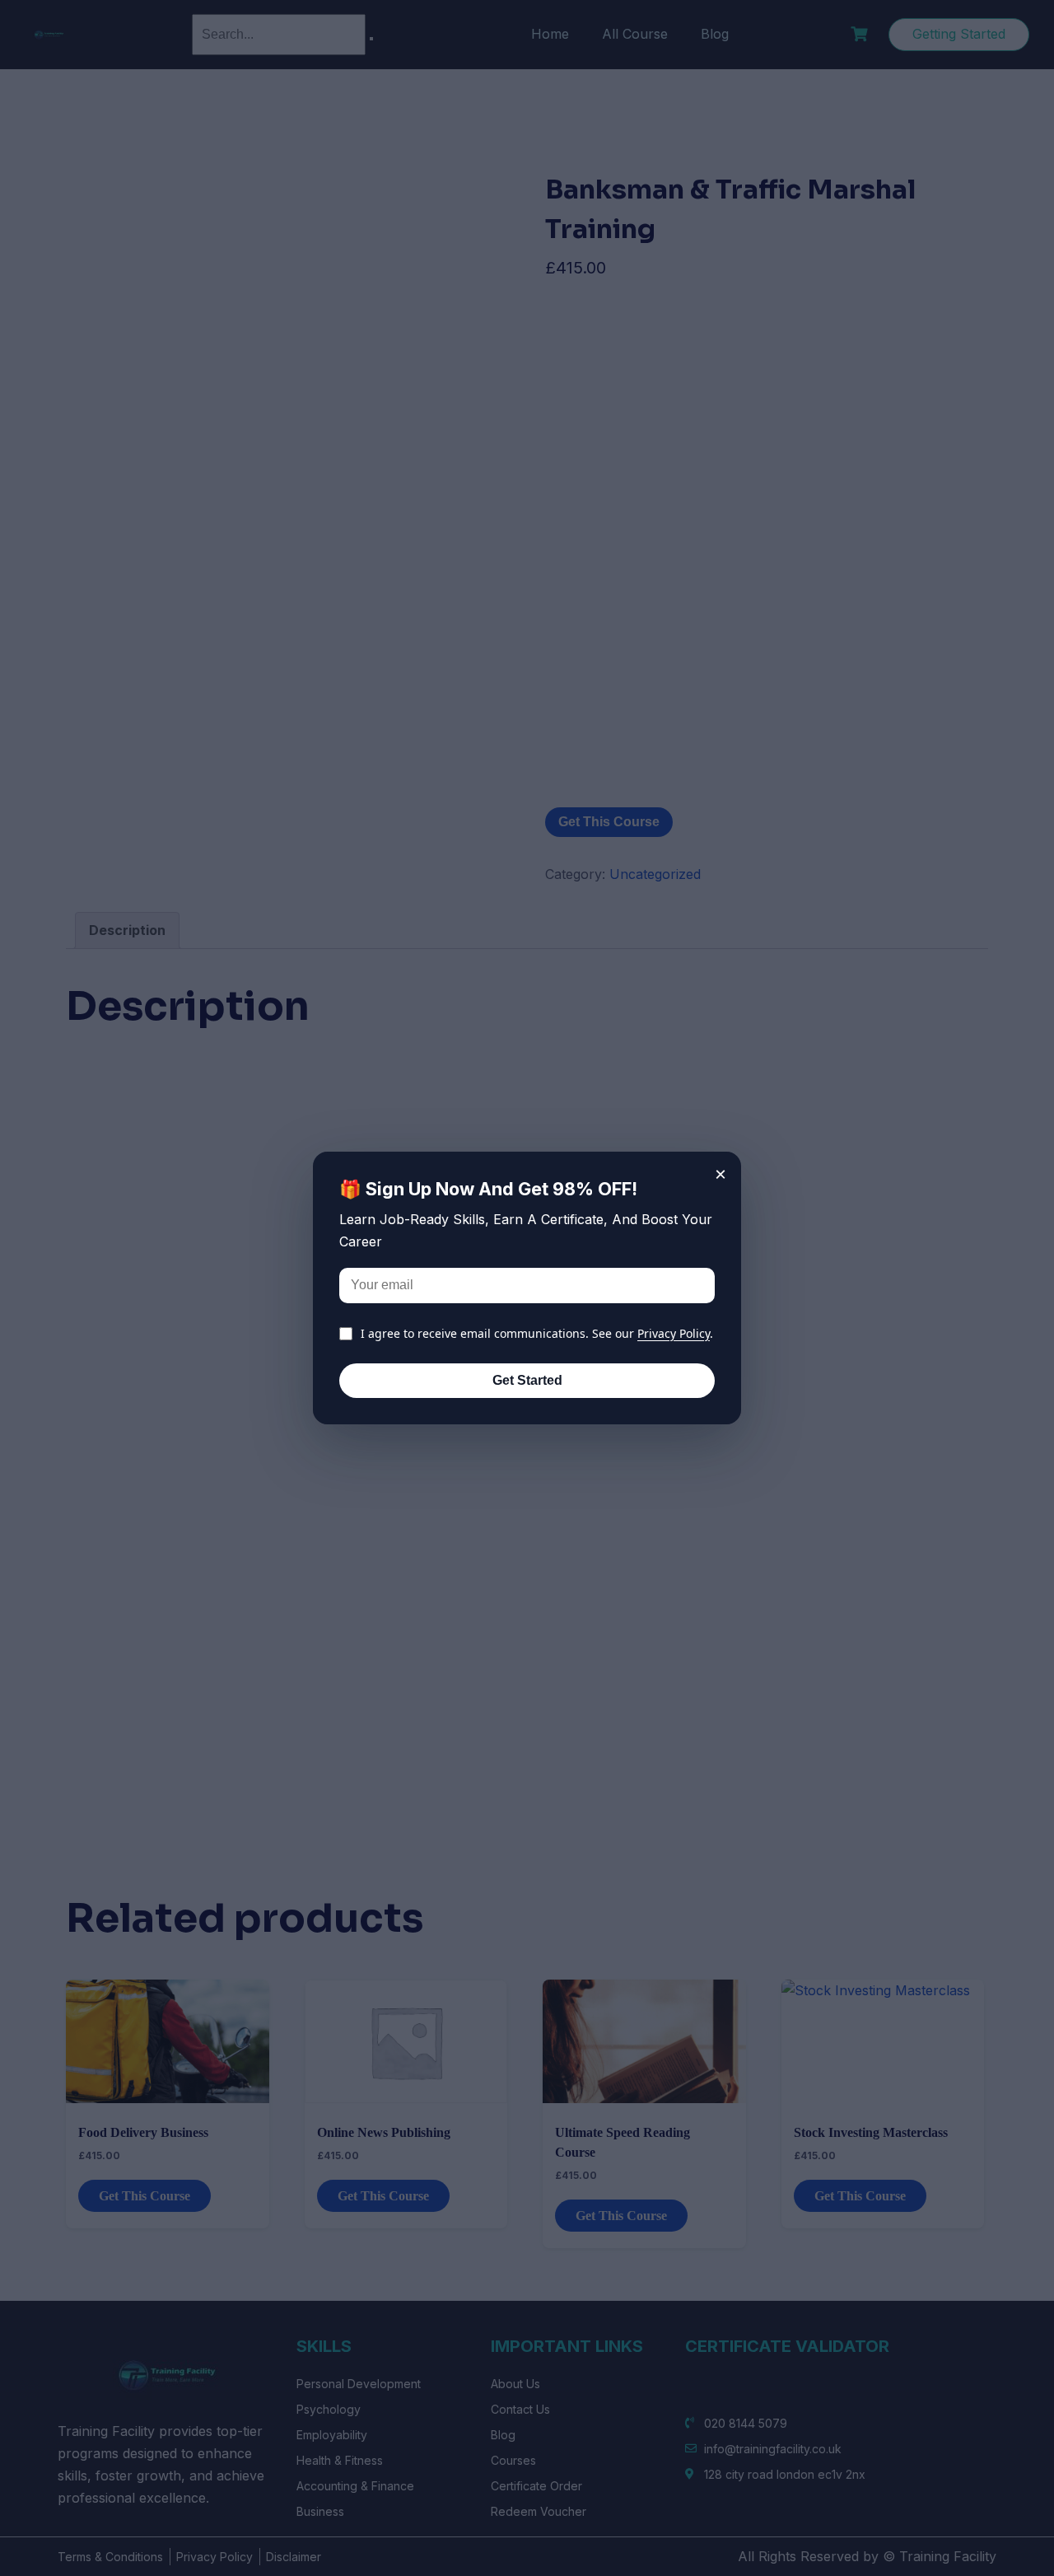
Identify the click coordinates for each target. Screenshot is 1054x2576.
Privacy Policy (674, 1333)
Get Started (527, 1380)
